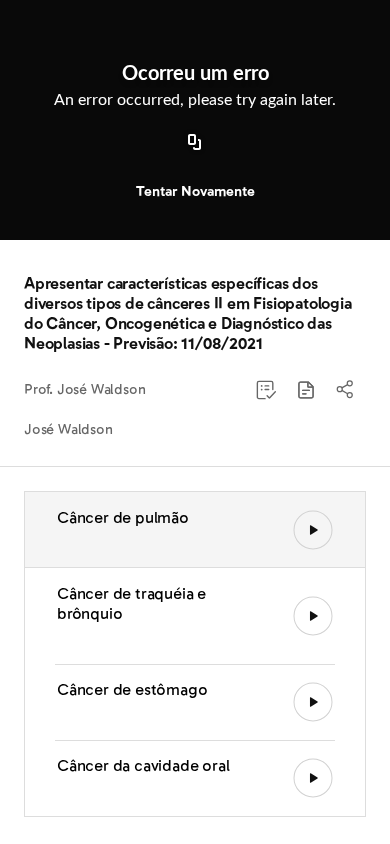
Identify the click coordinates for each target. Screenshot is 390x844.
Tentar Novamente (195, 191)
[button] (306, 390)
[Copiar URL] (195, 143)
